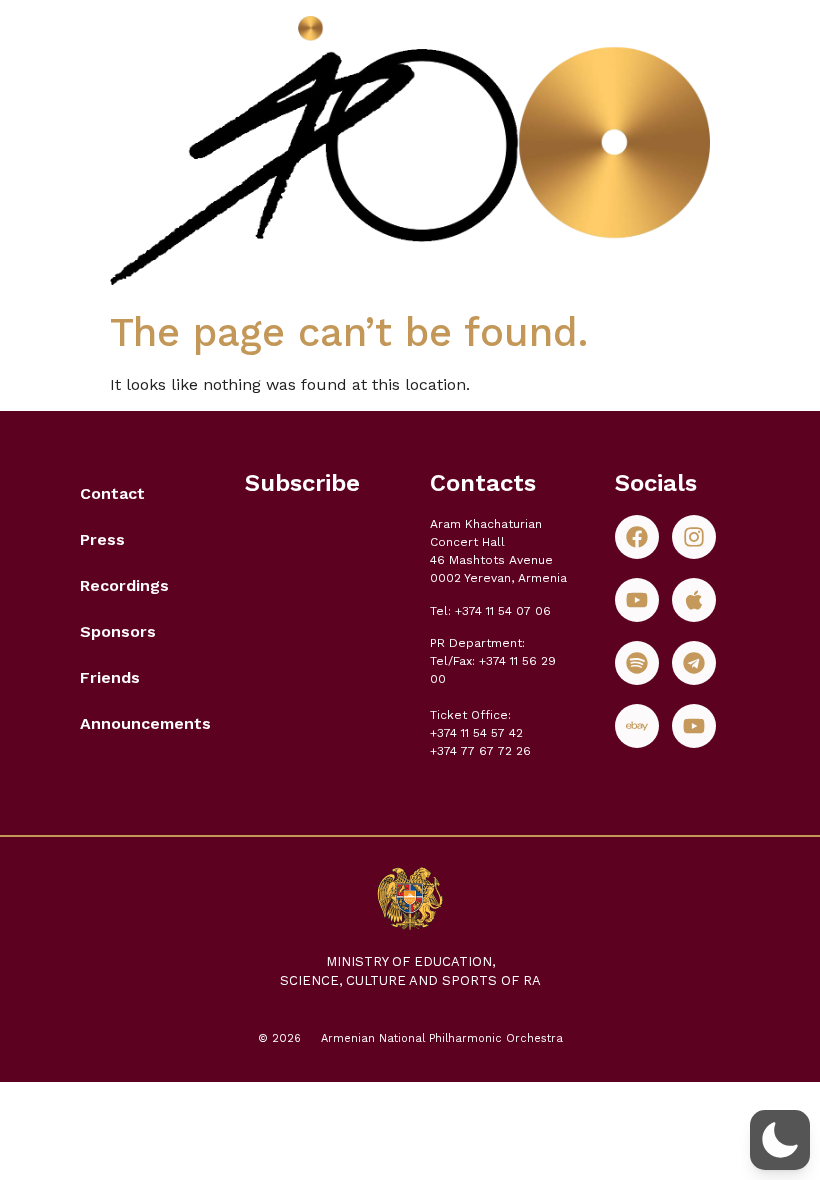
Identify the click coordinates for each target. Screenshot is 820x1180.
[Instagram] (694, 537)
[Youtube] (637, 600)
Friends (110, 677)
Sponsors (118, 631)
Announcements (142, 723)
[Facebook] (637, 537)
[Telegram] (694, 663)
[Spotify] (637, 663)
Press (102, 539)
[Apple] (694, 600)
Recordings (124, 585)
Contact (112, 493)
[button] (780, 1140)
